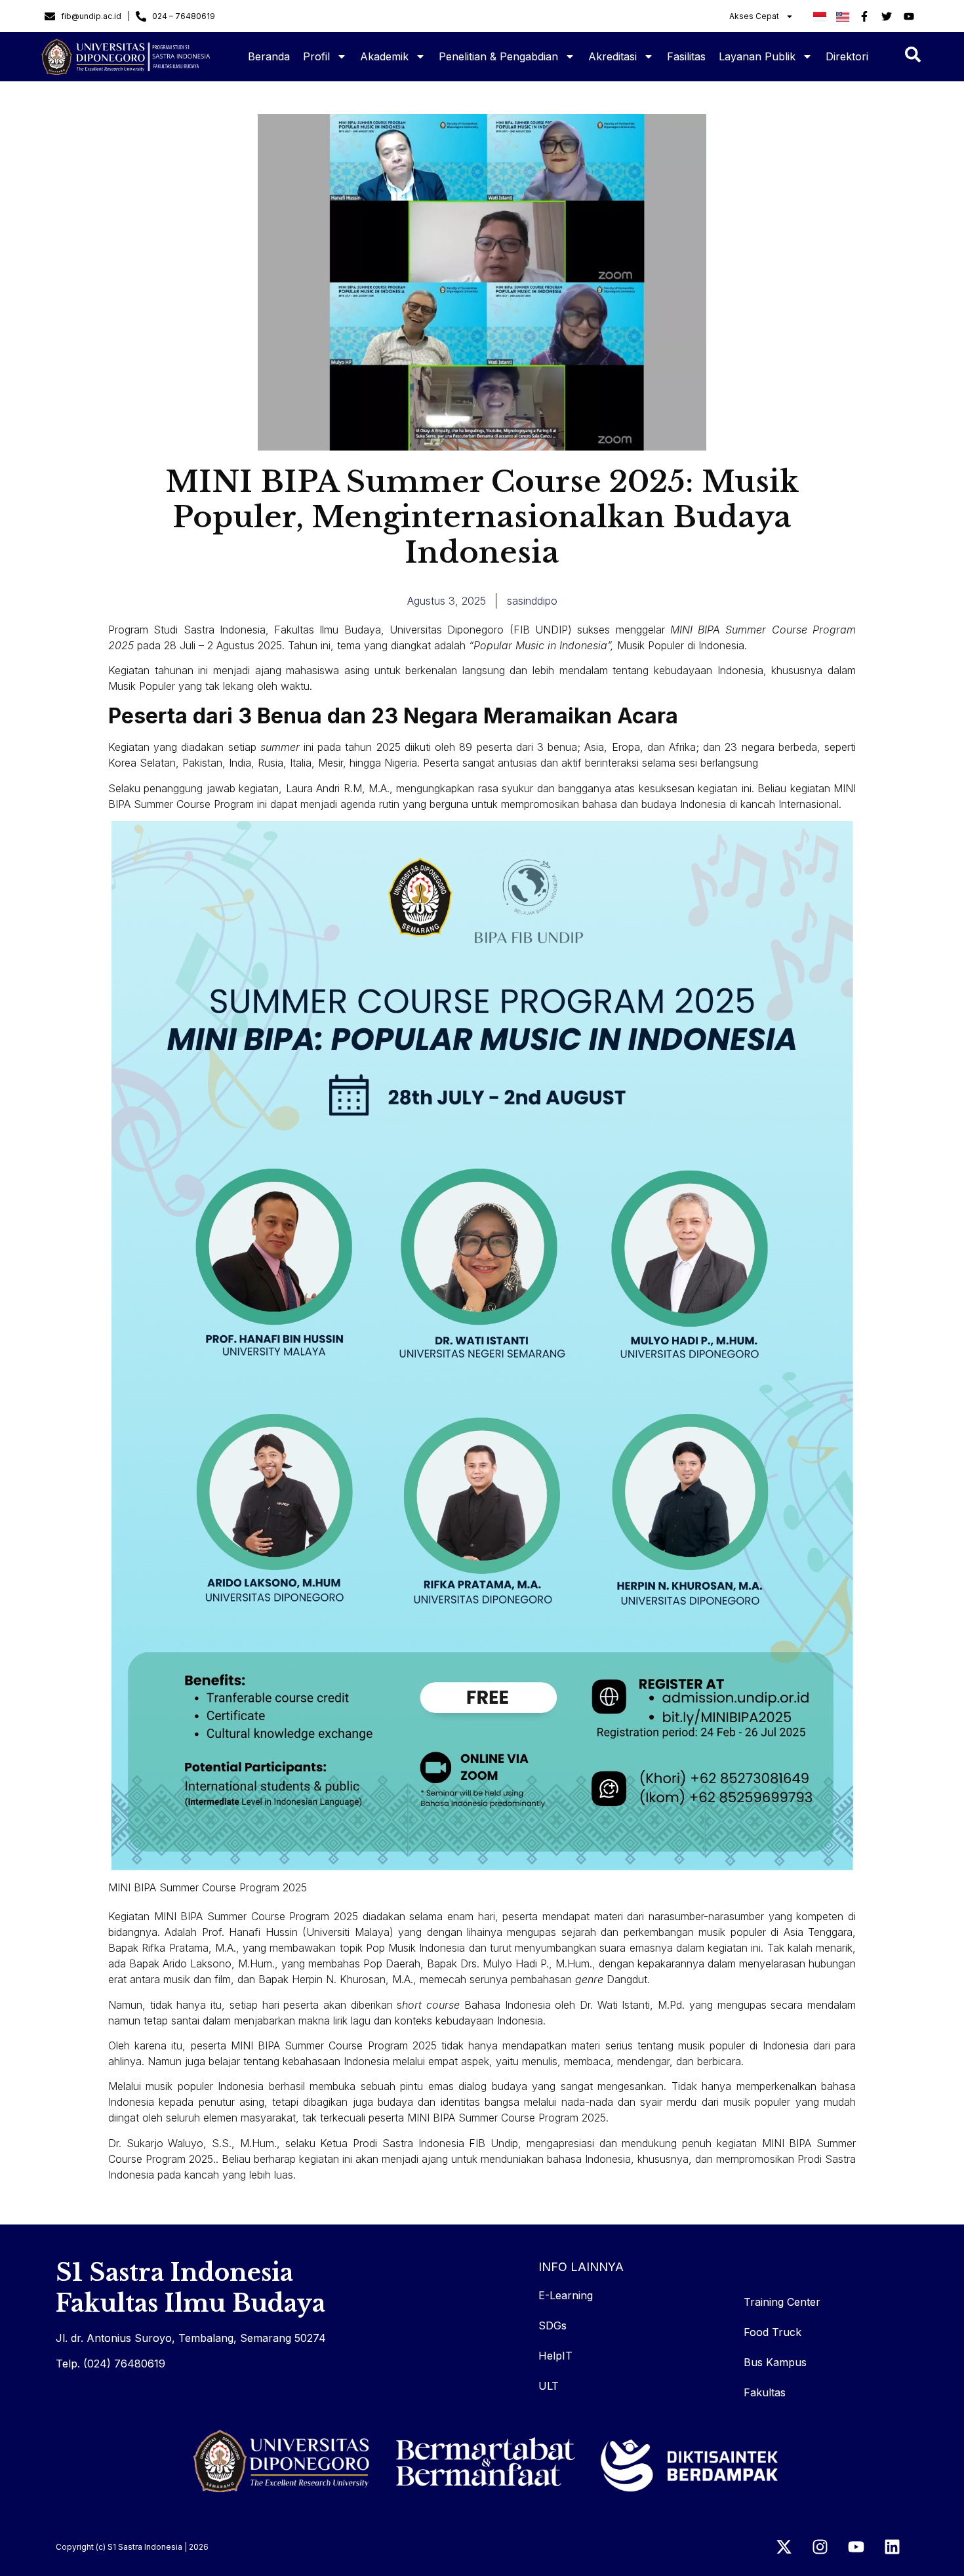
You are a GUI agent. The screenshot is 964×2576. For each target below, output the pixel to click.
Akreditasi (613, 56)
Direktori (847, 56)
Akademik (384, 56)
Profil (316, 56)
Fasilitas (686, 56)
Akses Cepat (754, 16)
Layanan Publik (757, 56)
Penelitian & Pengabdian (498, 56)
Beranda (269, 56)
